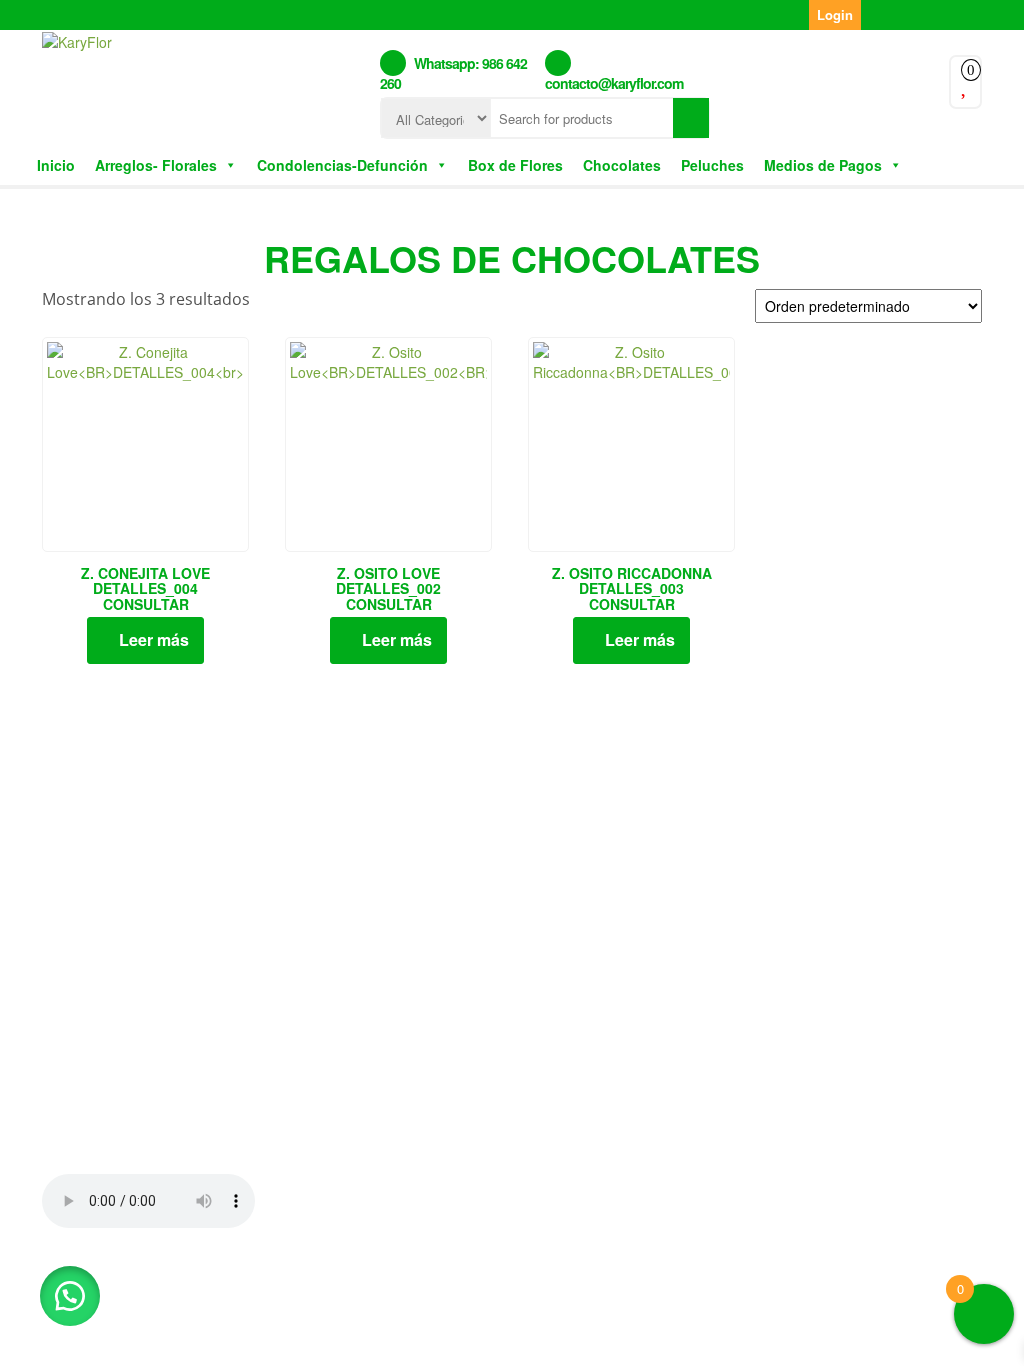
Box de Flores (515, 165)
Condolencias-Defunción (342, 165)
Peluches (712, 165)
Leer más (154, 639)
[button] (70, 1296)
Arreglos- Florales (156, 165)
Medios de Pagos (823, 165)
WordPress (448, 1294)
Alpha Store (630, 1294)
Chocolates (622, 165)
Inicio (56, 165)
